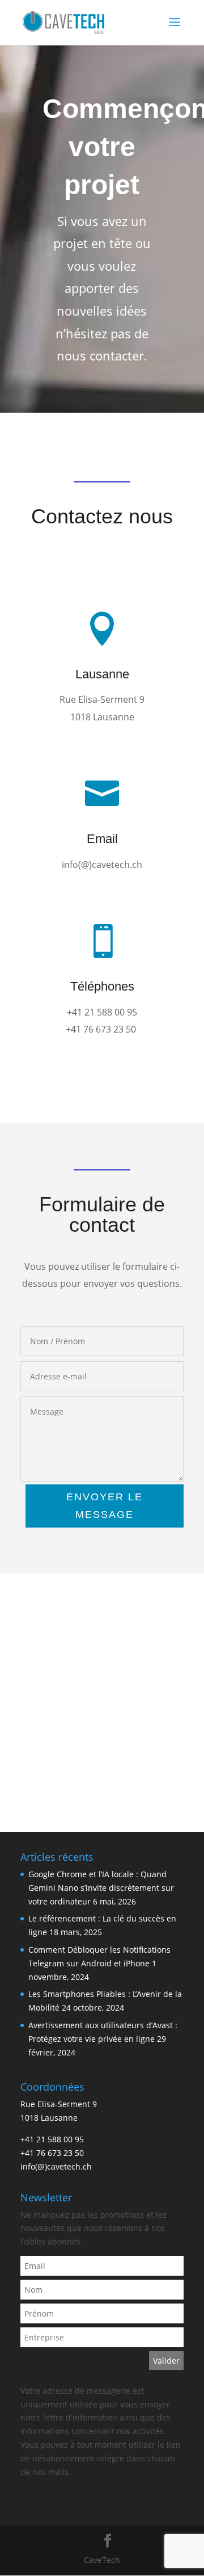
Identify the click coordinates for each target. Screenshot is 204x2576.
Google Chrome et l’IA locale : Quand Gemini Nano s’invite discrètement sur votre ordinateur (101, 1888)
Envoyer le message (105, 1506)
